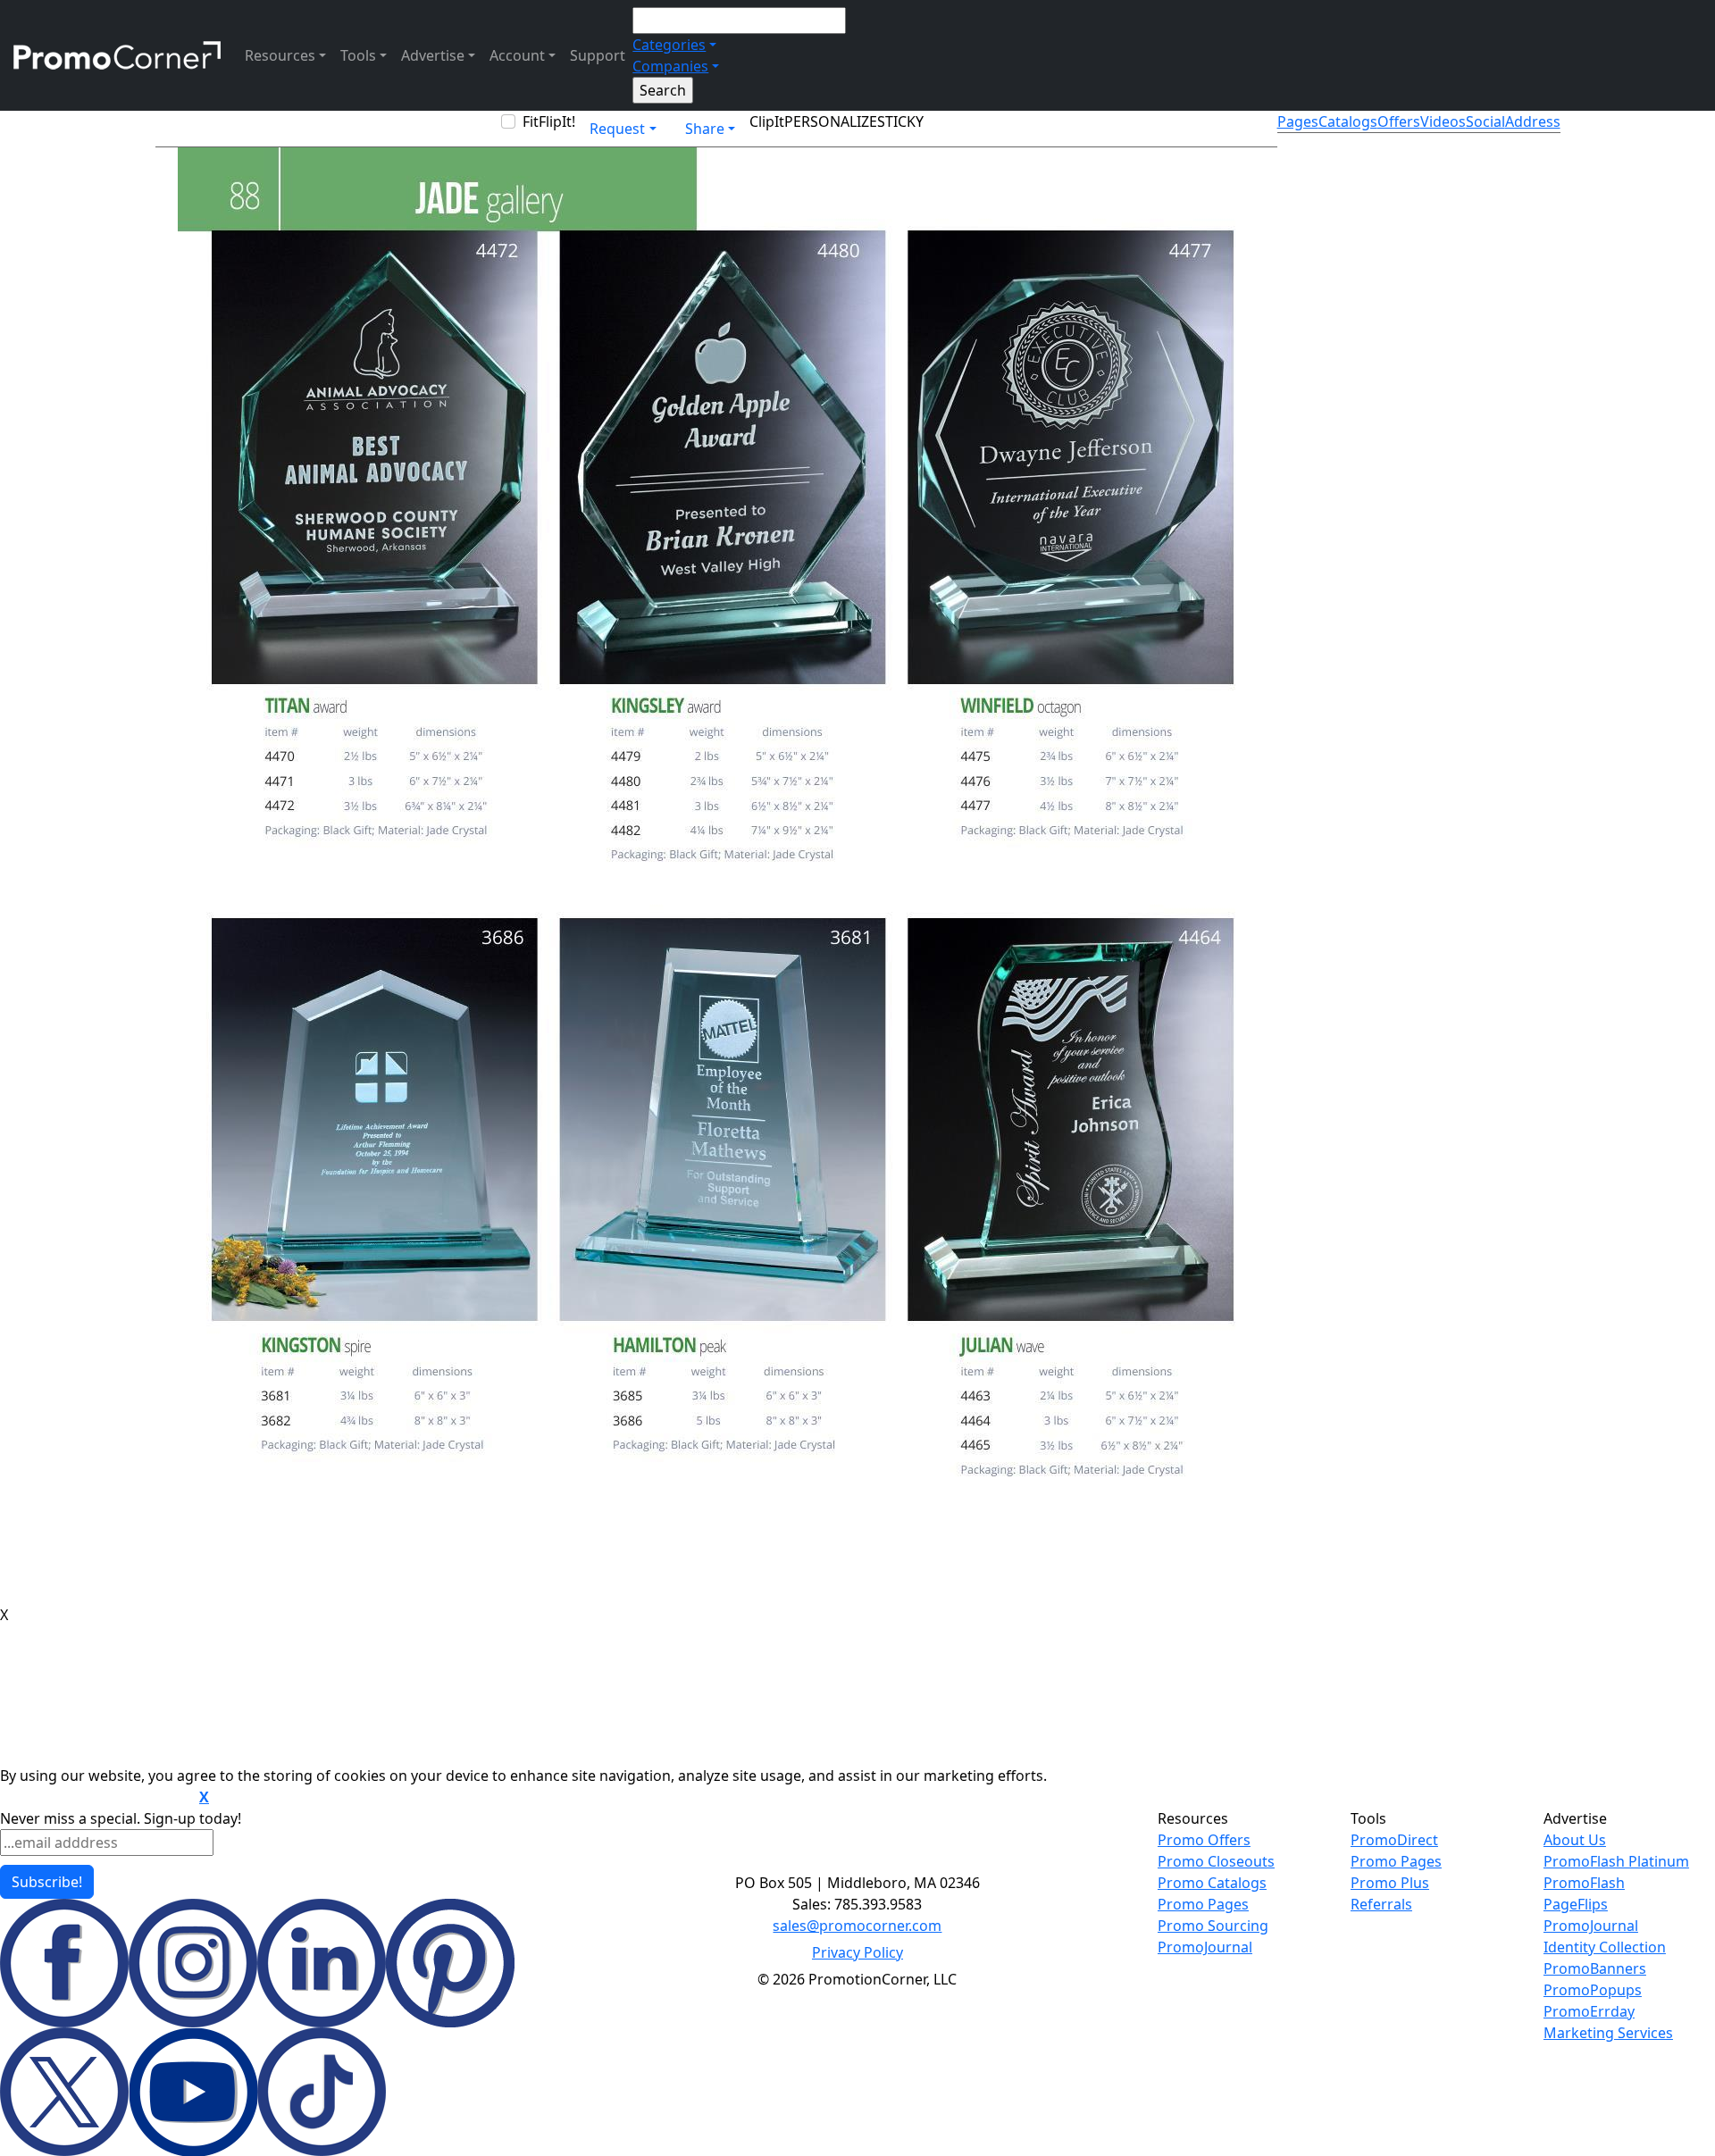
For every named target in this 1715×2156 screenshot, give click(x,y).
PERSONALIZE (831, 121)
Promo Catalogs (1212, 1883)
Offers (1399, 121)
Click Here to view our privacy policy (98, 1798)
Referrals (1381, 1904)
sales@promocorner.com (857, 1926)
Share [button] (705, 129)
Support (598, 55)
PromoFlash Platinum (1616, 1861)
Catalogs (1348, 121)
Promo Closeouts (1216, 1861)
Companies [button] (670, 66)
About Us (1575, 1840)
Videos (1443, 121)
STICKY (900, 121)
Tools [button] (358, 55)
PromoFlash (1584, 1883)
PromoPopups (1593, 1990)
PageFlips (1576, 1904)
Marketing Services (1608, 2033)
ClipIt (767, 121)
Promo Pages (1203, 1904)
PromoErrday (1589, 2011)
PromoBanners (1595, 1968)
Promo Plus (1390, 1883)
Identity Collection (1605, 1947)
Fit (531, 121)
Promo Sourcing (1213, 1926)
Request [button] (617, 129)
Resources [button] (280, 55)
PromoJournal (1205, 1947)
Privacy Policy (857, 1952)
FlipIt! (557, 121)
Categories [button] (669, 45)
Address (1533, 121)
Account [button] (517, 55)
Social (1485, 121)
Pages (1298, 121)
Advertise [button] (433, 55)
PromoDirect (1394, 1840)
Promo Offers (1204, 1840)
